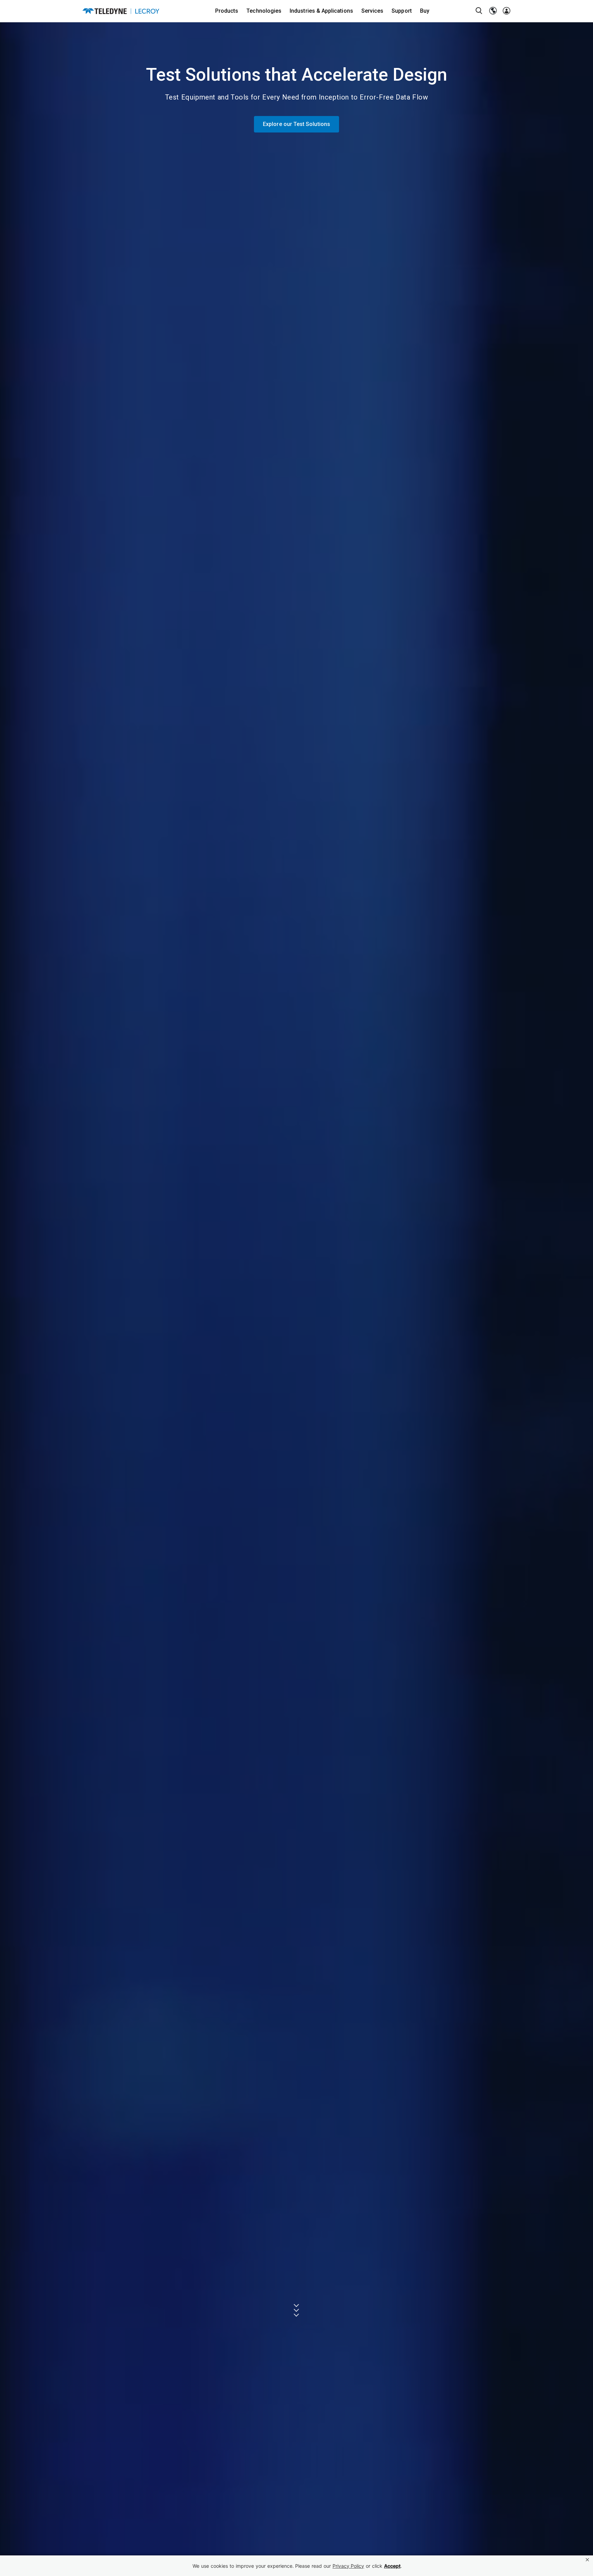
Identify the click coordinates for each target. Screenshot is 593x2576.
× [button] (587, 2560)
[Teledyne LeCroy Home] (121, 11)
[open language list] (493, 11)
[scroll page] (297, 2310)
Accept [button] (392, 2566)
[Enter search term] (479, 11)
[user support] (507, 11)
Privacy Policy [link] (348, 2566)
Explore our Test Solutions (296, 124)
